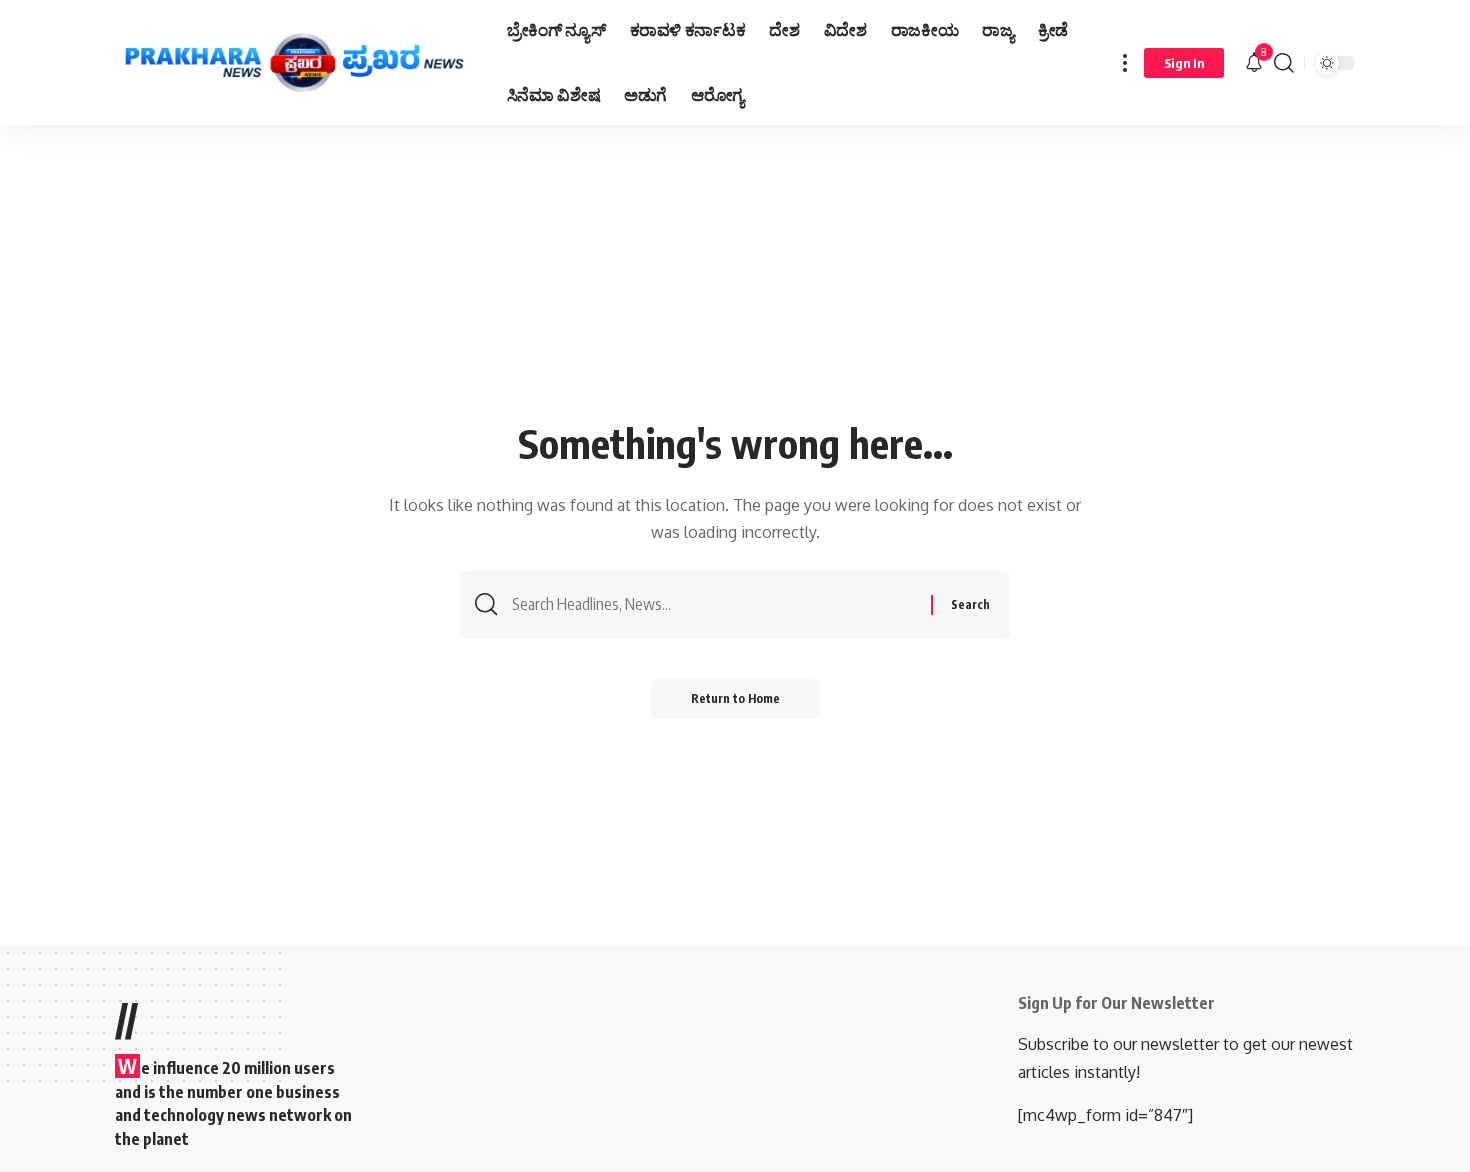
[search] (1284, 62)
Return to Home (735, 698)
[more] (1125, 62)
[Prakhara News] (295, 63)
